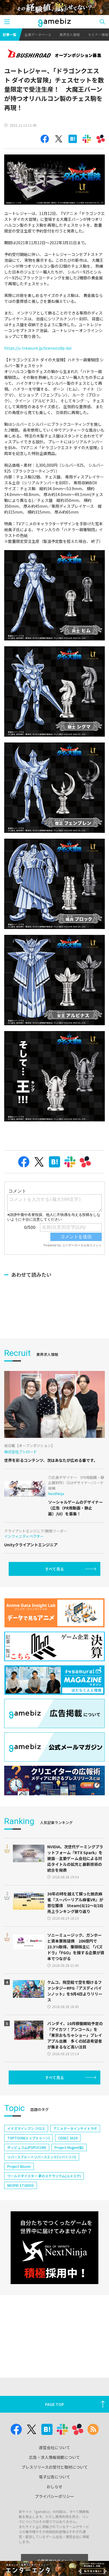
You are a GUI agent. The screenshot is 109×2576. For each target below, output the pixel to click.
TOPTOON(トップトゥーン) (29, 2138)
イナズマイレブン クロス (26, 2128)
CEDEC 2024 (68, 2138)
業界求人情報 (70, 34)
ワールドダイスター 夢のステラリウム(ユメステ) (44, 2176)
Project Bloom (19, 2166)
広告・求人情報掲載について (54, 2457)
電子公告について (54, 2477)
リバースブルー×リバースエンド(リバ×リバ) (42, 2157)
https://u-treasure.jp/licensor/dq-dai (38, 348)
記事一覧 (10, 34)
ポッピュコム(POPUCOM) (27, 2147)
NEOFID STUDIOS (21, 2185)
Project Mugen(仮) (69, 2147)
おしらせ (54, 2486)
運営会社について (54, 2447)
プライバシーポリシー (54, 2496)
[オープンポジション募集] (54, 54)
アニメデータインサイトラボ (75, 2128)
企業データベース (38, 34)
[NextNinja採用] (54, 2248)
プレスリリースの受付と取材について (55, 2467)
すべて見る (54, 1569)
